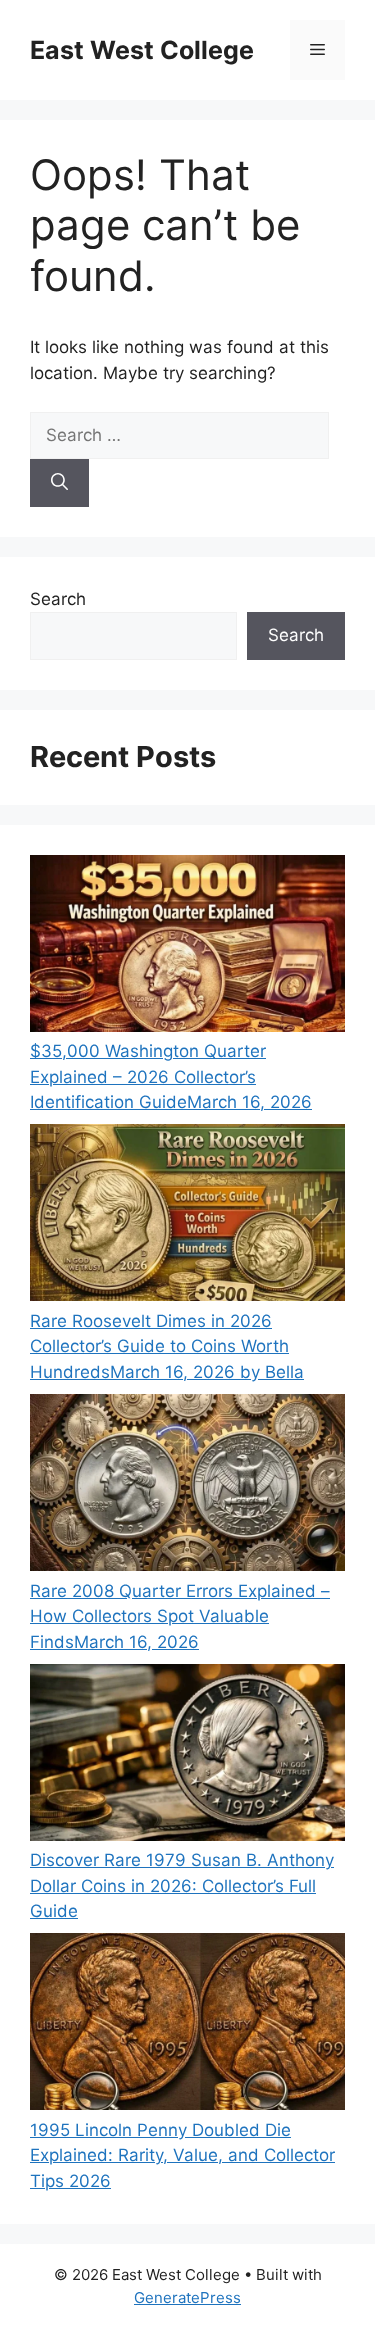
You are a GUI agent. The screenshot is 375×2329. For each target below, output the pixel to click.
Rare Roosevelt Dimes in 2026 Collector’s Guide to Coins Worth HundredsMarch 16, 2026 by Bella (167, 1346)
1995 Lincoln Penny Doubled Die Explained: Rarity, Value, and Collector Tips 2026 (182, 2155)
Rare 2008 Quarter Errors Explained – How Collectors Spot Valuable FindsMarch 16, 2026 (180, 1616)
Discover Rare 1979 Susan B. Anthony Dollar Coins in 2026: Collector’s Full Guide (182, 1885)
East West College (142, 50)
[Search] (59, 483)
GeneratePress (187, 2297)
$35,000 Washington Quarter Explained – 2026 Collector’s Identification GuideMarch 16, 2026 (171, 1076)
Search (58, 599)
